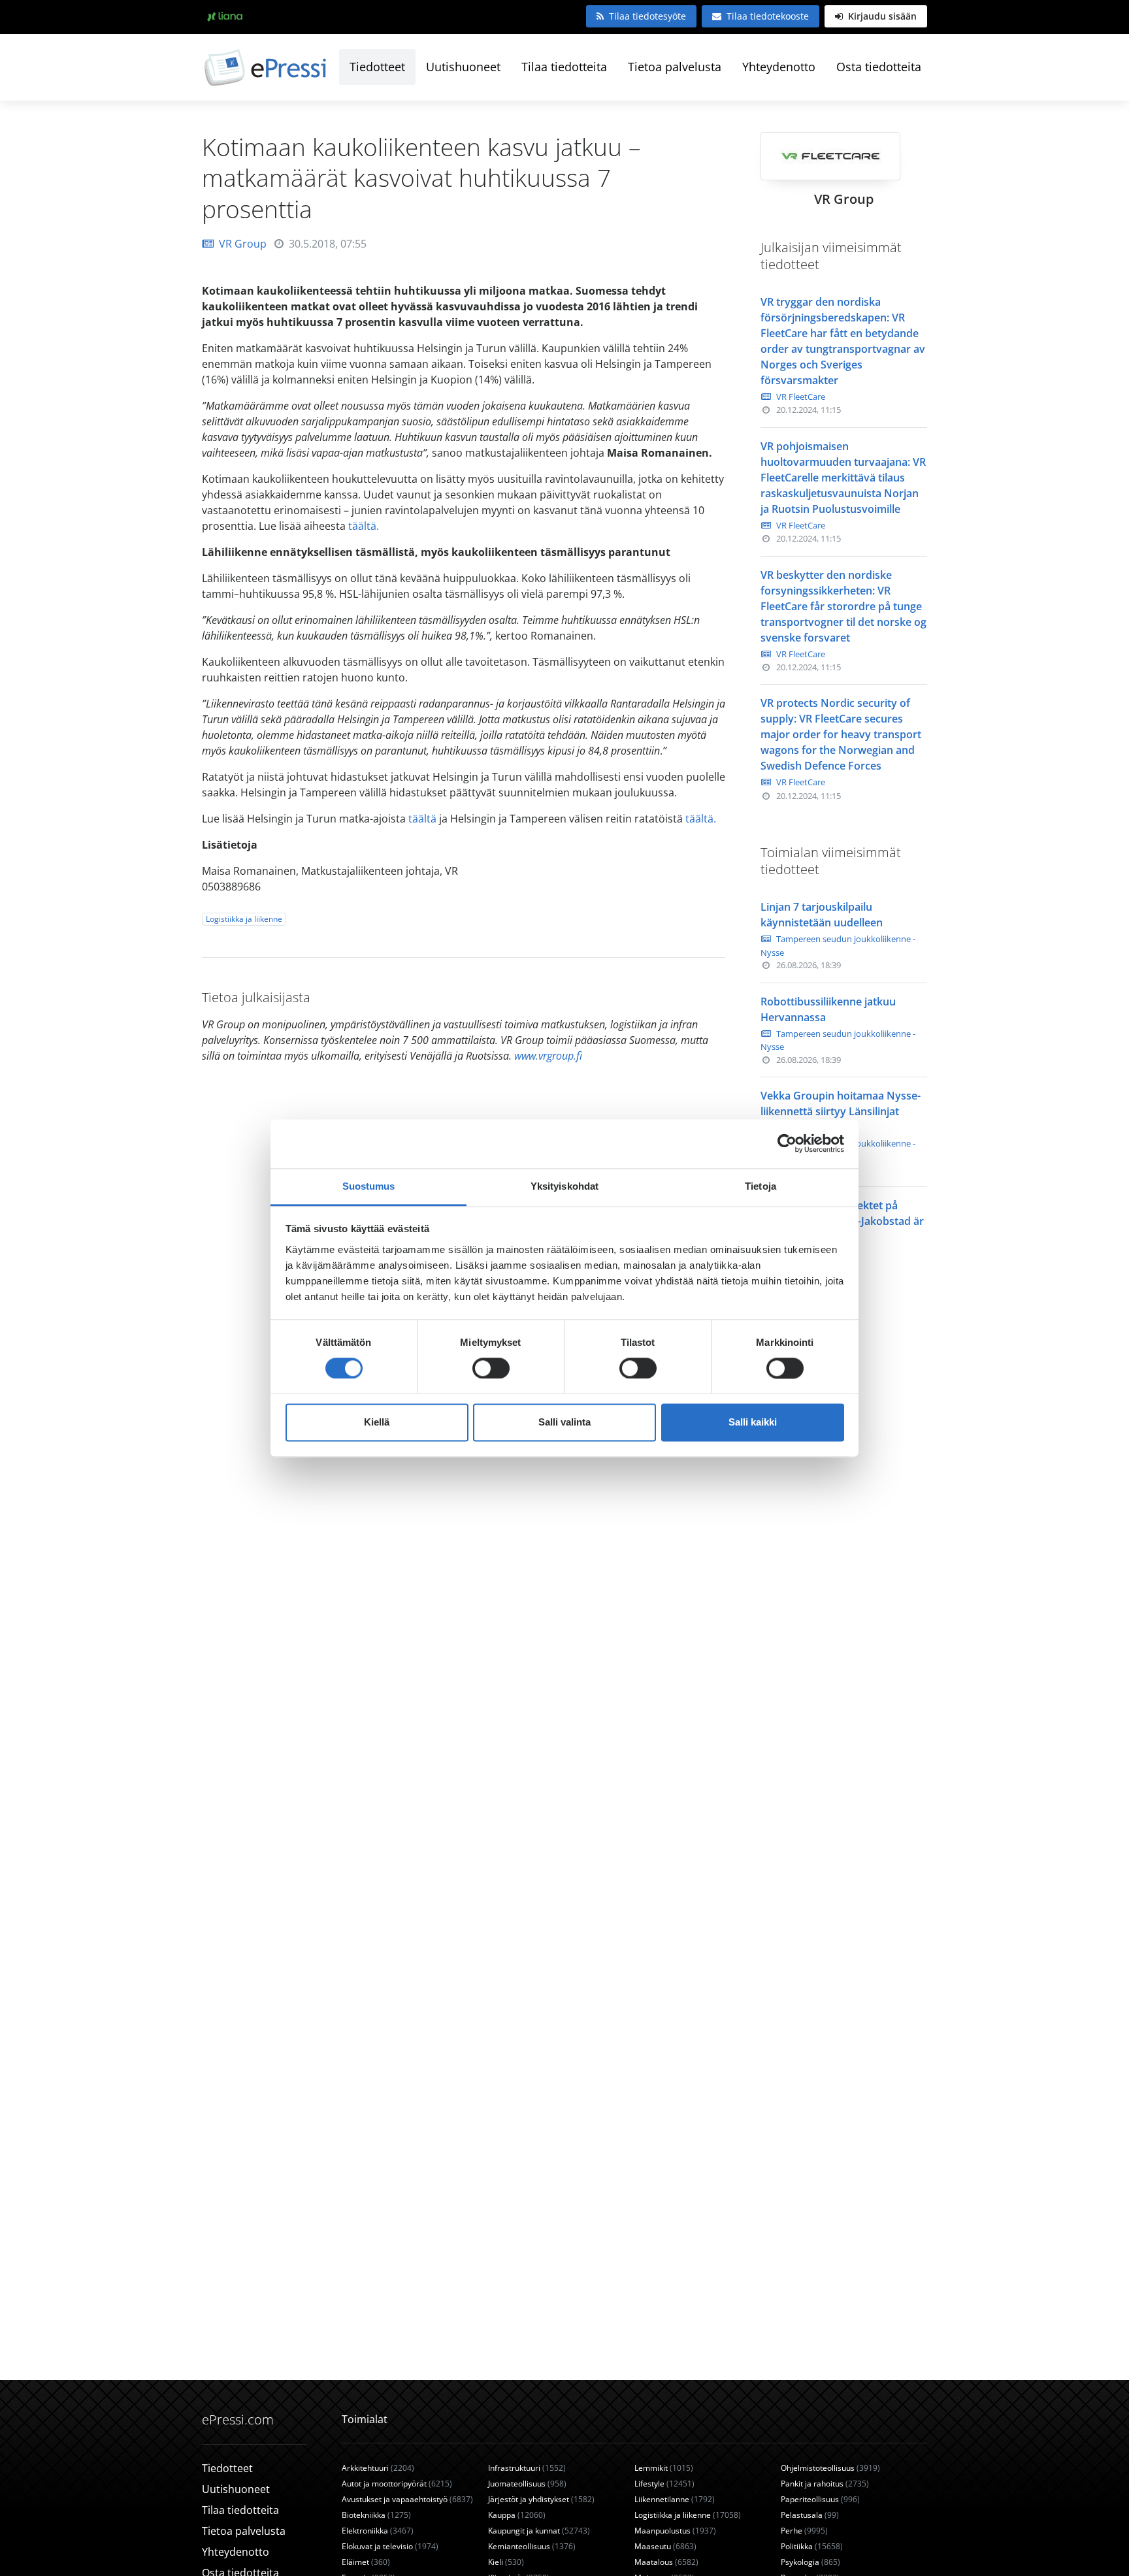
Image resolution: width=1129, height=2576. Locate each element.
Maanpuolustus (675, 2531)
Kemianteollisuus (532, 2546)
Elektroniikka (378, 2531)
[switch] (491, 1368)
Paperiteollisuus (820, 2499)
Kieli (506, 2562)
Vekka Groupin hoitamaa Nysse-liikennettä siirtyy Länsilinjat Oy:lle (841, 1111)
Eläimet (366, 2562)
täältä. (365, 526)
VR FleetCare (801, 397)
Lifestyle (664, 2484)
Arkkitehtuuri (378, 2468)
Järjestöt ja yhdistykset (541, 2499)
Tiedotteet (377, 67)
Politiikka (812, 2546)
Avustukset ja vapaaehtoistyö (407, 2499)
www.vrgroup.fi (548, 1056)
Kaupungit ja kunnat (539, 2531)
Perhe (804, 2531)
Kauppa (517, 2515)
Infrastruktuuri (527, 2468)
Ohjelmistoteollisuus (830, 2468)
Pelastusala (810, 2515)
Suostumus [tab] (369, 1186)
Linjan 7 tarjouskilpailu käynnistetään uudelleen (822, 915)
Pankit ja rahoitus (825, 2484)
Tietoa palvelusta (675, 67)
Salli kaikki (753, 1423)
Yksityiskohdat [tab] (564, 1186)
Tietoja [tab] (761, 1186)
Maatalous (666, 2562)
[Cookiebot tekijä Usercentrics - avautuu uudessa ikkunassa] (787, 1143)
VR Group (243, 244)
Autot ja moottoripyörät (397, 2484)
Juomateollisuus (527, 2484)
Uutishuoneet (463, 67)
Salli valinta (564, 1423)
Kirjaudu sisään (881, 16)
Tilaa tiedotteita (564, 67)
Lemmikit (664, 2468)
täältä (422, 819)
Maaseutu (665, 2546)
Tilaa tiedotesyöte (647, 16)
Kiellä (377, 1423)
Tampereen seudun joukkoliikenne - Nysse (838, 946)
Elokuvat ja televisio (390, 2546)
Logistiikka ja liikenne (244, 919)
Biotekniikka (376, 2515)
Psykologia (810, 2562)
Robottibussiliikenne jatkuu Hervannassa (828, 1009)
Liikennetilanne (675, 2499)
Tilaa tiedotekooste (768, 16)
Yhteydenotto (779, 67)
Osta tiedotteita (879, 67)
